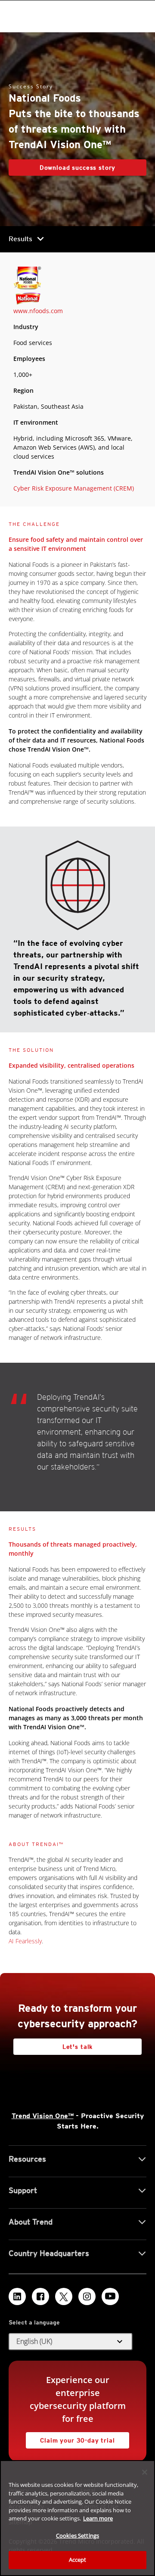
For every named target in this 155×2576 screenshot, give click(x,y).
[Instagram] (87, 2296)
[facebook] (40, 2296)
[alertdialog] (77, 2518)
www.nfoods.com (38, 311)
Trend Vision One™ (43, 2116)
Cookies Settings (77, 2536)
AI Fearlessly (25, 1941)
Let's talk (77, 2047)
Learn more (98, 2518)
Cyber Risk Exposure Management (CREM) (74, 488)
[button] (71, 2342)
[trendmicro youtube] (110, 2296)
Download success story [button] (77, 168)
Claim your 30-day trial (70, 2438)
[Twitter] (64, 2296)
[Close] (145, 2472)
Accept (78, 2560)
